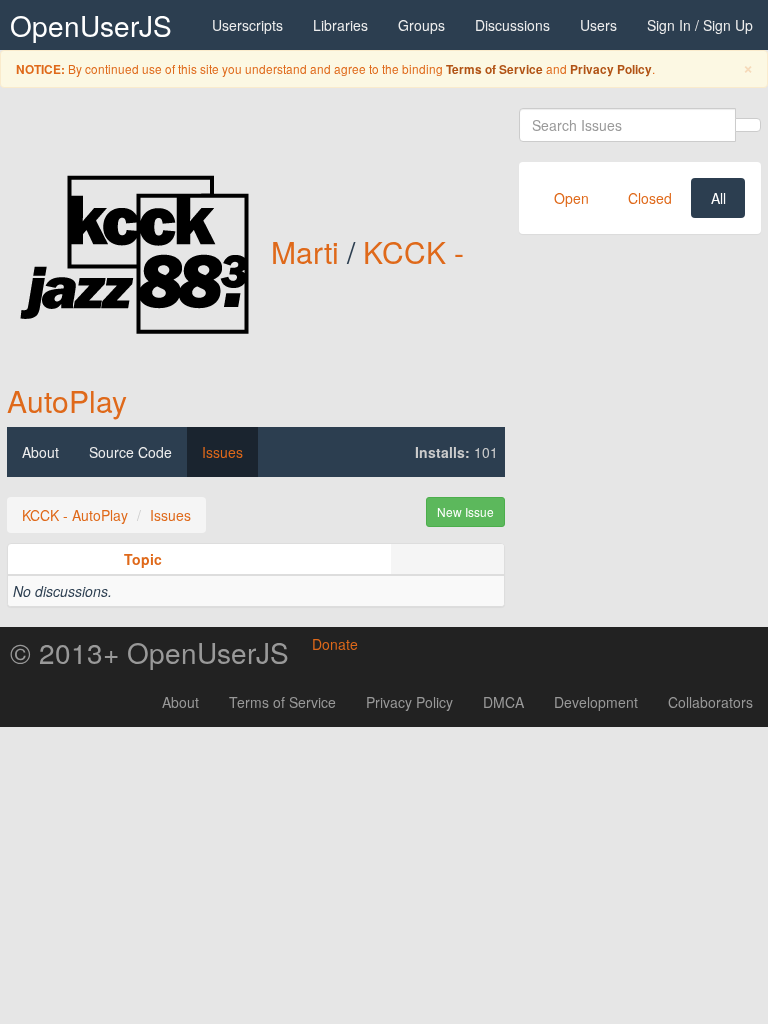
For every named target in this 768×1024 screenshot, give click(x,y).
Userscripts (247, 25)
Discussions (512, 25)
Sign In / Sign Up (700, 25)
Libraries (340, 25)
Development (596, 702)
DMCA (503, 702)
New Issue (465, 511)
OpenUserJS (91, 25)
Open (571, 198)
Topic (143, 559)
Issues (222, 452)
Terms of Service (494, 69)
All (718, 198)
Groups (421, 25)
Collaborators (710, 702)
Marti (305, 251)
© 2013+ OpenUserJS (149, 652)
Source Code (130, 452)
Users (598, 25)
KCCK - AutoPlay (75, 515)
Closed (650, 198)
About (40, 452)
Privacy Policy (611, 69)
